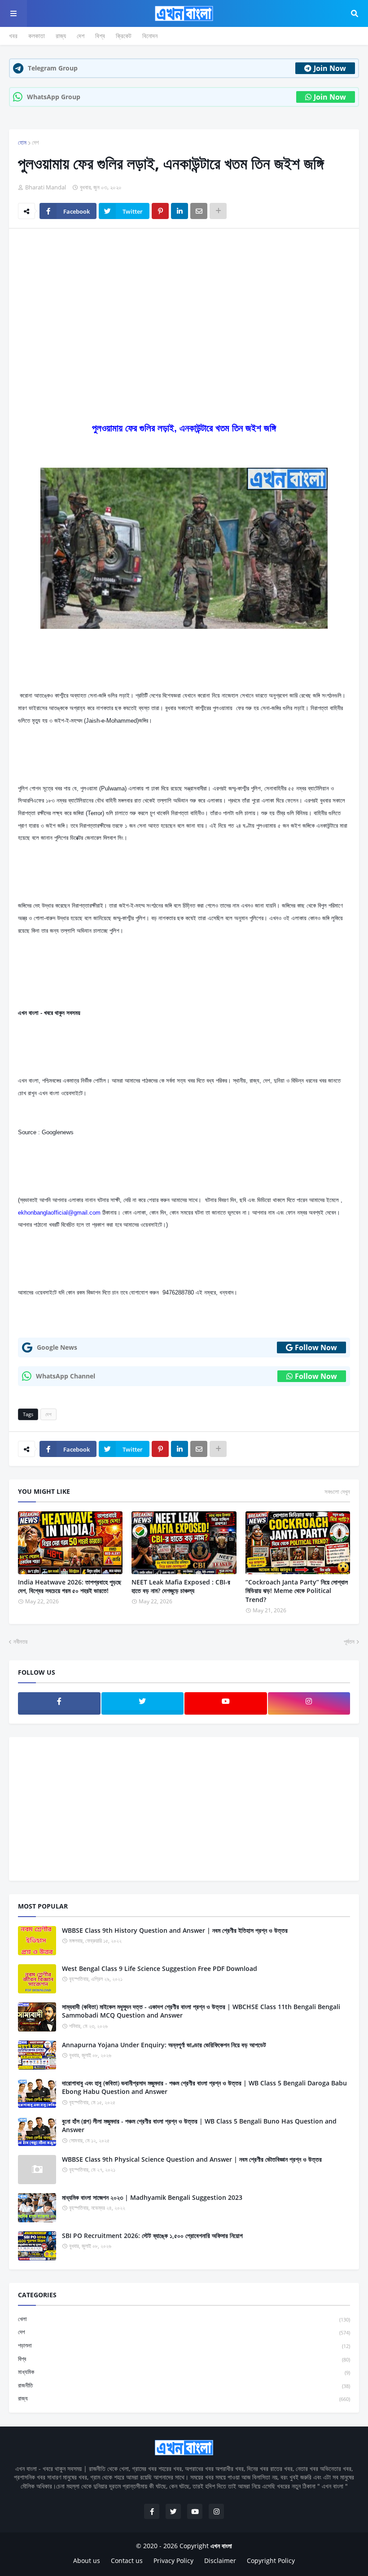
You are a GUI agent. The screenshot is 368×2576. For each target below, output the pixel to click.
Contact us (127, 2561)
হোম (22, 142)
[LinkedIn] (180, 211)
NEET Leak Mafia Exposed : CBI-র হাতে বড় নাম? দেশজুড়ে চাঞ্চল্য (181, 1586)
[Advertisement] (184, 303)
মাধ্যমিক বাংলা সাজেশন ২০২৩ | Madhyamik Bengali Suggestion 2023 (152, 2197)
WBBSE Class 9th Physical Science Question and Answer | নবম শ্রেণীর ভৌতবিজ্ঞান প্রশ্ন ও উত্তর (192, 2159)
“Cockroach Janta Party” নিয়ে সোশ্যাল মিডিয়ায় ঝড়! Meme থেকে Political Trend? (297, 1591)
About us (87, 2561)
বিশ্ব (100, 36)
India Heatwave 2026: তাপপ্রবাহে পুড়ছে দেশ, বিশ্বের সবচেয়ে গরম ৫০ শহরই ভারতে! (70, 1586)
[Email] (199, 211)
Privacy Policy (173, 2561)
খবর (13, 36)
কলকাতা (37, 36)
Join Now (330, 68)
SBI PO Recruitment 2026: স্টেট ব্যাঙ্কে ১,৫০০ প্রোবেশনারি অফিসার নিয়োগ (152, 2236)
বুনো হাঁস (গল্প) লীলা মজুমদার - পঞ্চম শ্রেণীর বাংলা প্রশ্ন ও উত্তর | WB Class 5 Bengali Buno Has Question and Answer (199, 2126)
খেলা (184, 2319)
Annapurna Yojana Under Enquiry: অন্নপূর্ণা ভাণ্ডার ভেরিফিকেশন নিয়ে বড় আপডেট (164, 2045)
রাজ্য (61, 36)
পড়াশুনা (184, 2345)
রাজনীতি (184, 2385)
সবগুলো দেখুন (337, 1492)
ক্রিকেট (124, 36)
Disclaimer (220, 2561)
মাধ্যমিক (184, 2372)
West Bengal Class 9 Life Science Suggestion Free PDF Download (160, 1968)
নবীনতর (20, 1641)
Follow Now (316, 1347)
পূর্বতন (349, 1641)
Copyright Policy (271, 2561)
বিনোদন (150, 36)
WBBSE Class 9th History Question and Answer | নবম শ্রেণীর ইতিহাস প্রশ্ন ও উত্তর (175, 1930)
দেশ (81, 36)
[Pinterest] (160, 211)
